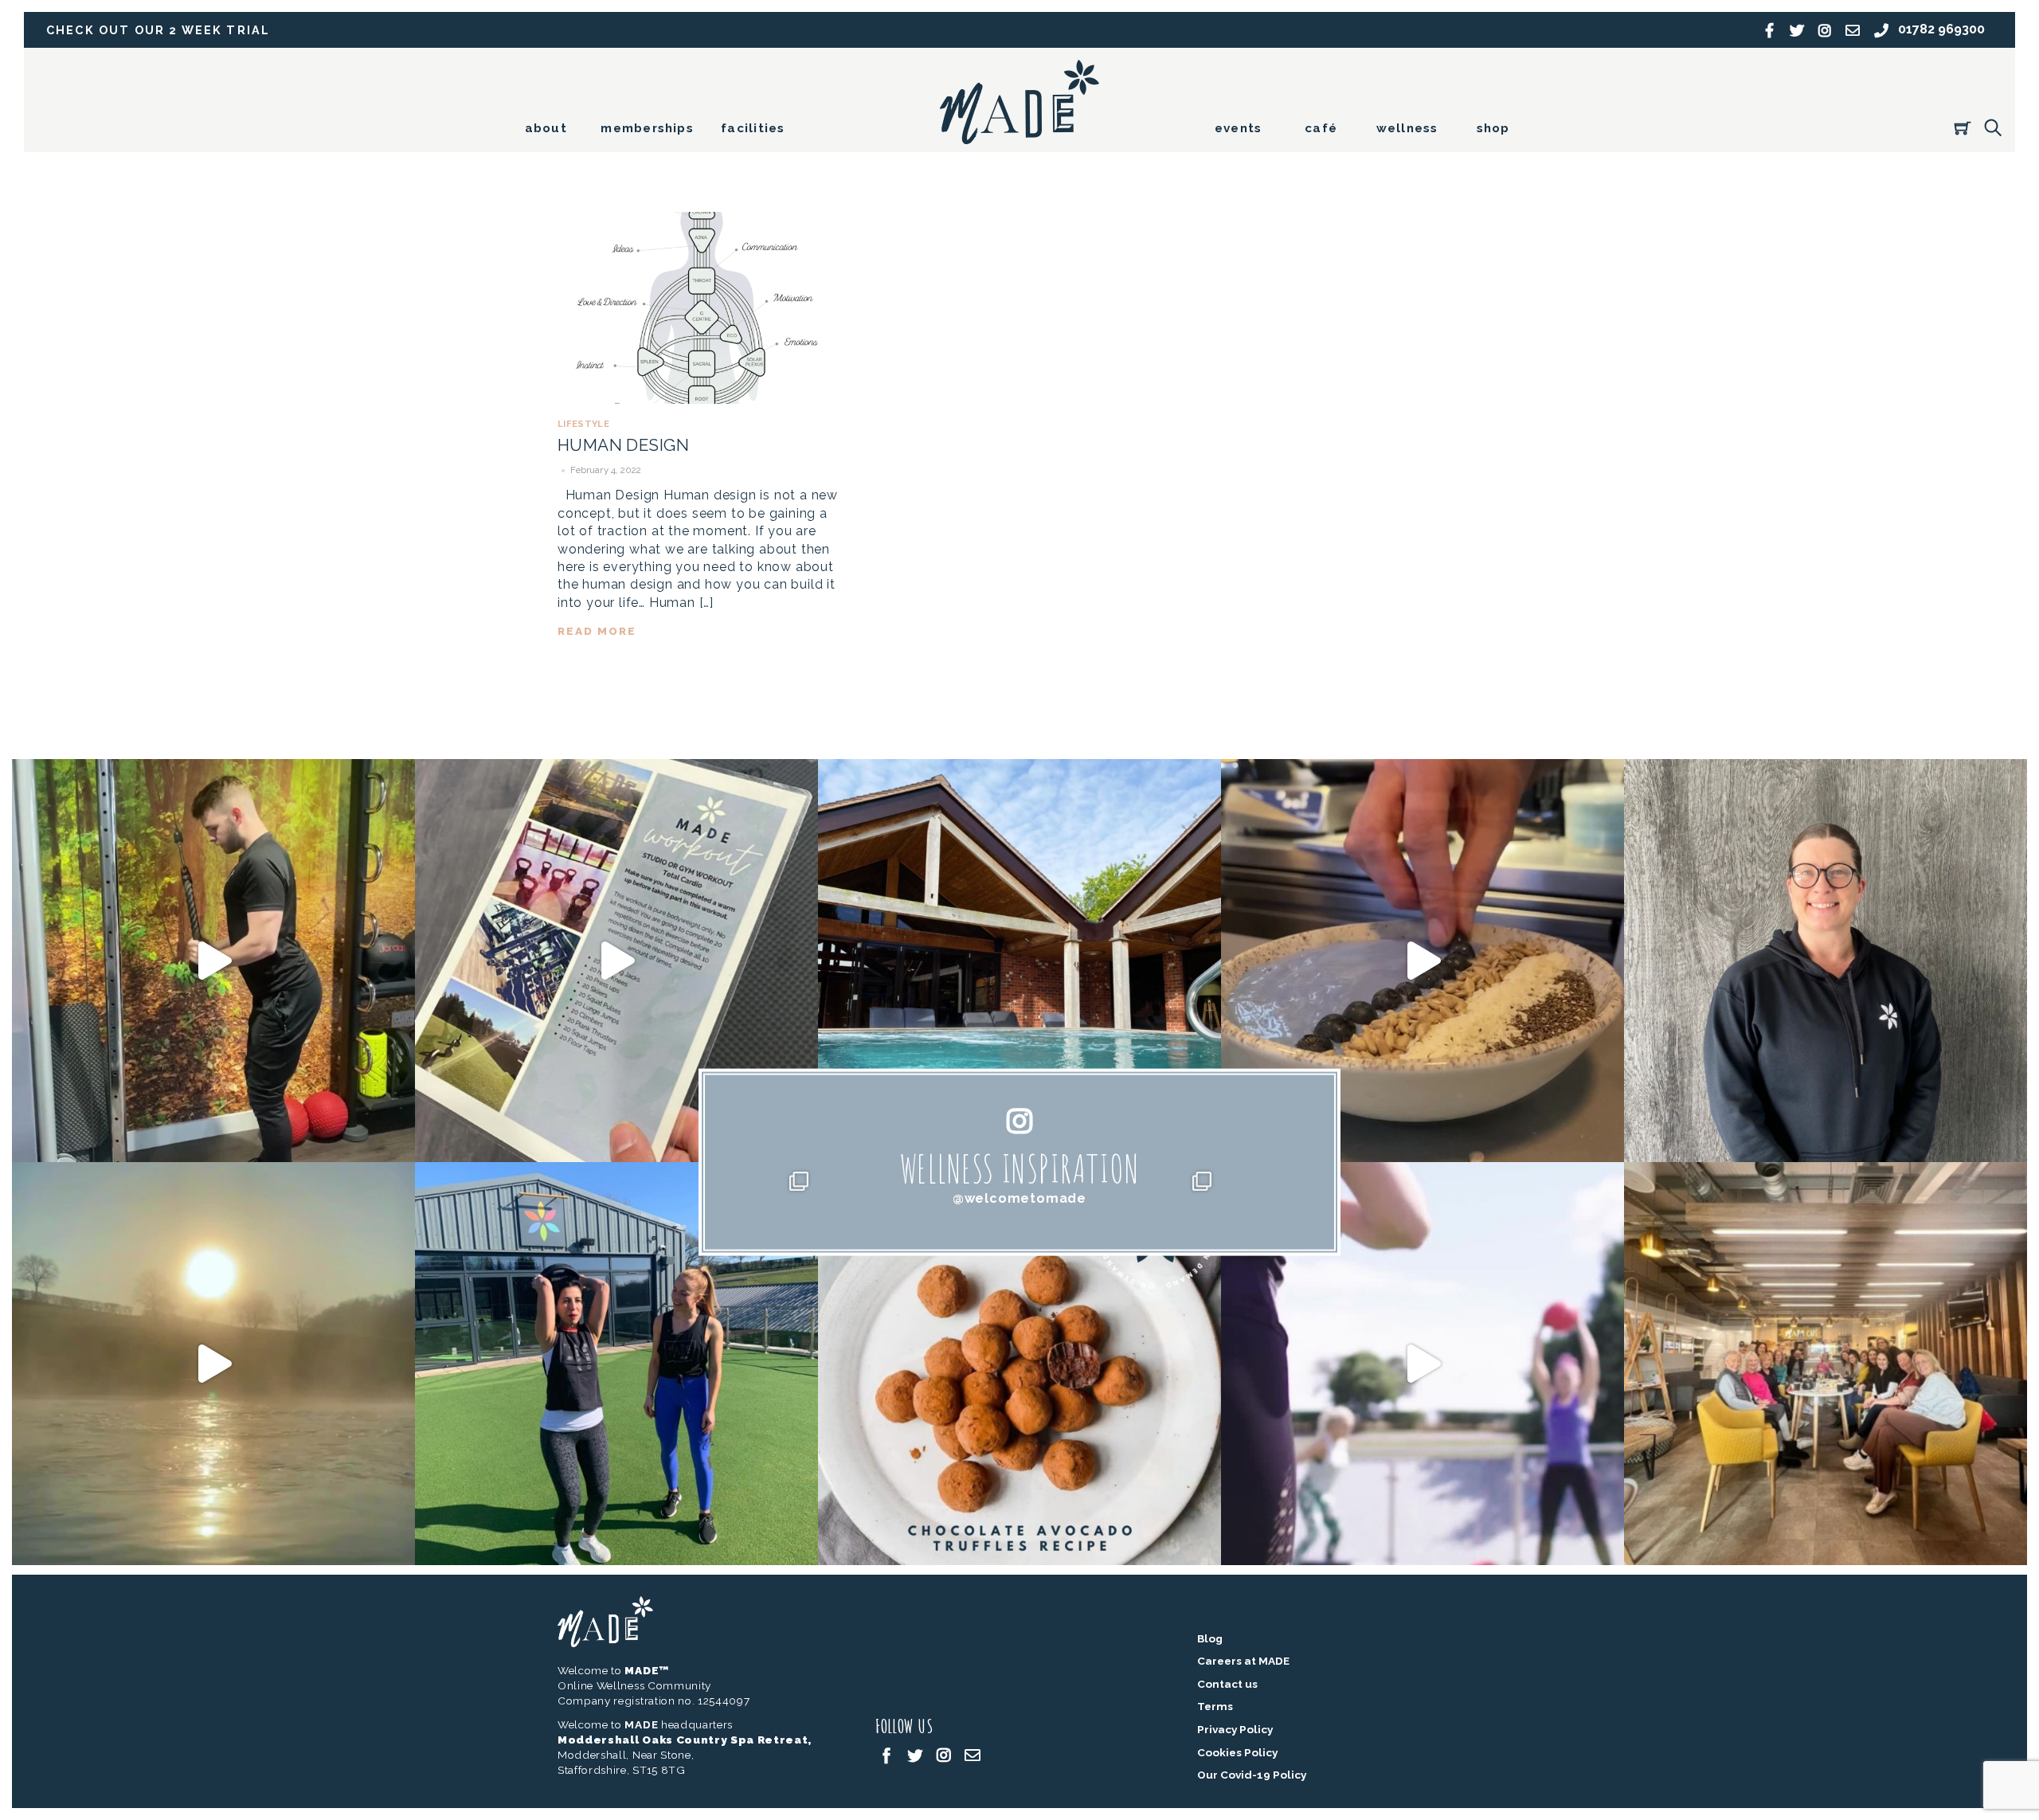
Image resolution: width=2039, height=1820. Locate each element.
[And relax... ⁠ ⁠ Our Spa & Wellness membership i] (1019, 961)
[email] (973, 1755)
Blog (1210, 1638)
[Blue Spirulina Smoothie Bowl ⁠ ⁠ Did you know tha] (1423, 961)
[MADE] (1019, 137)
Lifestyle (583, 424)
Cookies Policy (1237, 1752)
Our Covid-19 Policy (1252, 1775)
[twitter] (915, 1755)
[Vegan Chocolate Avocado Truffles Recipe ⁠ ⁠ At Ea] (1019, 1364)
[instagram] (944, 1755)
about (546, 128)
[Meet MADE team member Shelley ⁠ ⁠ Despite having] (1826, 961)
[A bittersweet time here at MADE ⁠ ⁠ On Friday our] (1826, 1364)
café (1321, 128)
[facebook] (886, 1755)
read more (597, 631)
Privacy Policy (1235, 1729)
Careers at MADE (1243, 1661)
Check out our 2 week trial (158, 30)
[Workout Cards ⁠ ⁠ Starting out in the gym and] (616, 961)
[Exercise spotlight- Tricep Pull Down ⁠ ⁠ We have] (213, 961)
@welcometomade (1019, 1198)
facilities (753, 128)
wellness (1407, 128)
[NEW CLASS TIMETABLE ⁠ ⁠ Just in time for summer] (1423, 1364)
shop (1493, 128)
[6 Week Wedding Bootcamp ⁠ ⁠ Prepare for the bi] (616, 1364)
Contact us (1227, 1684)
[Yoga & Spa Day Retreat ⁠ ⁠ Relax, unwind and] (213, 1364)
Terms (1215, 1706)
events (1238, 128)
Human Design (623, 445)
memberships (647, 128)
